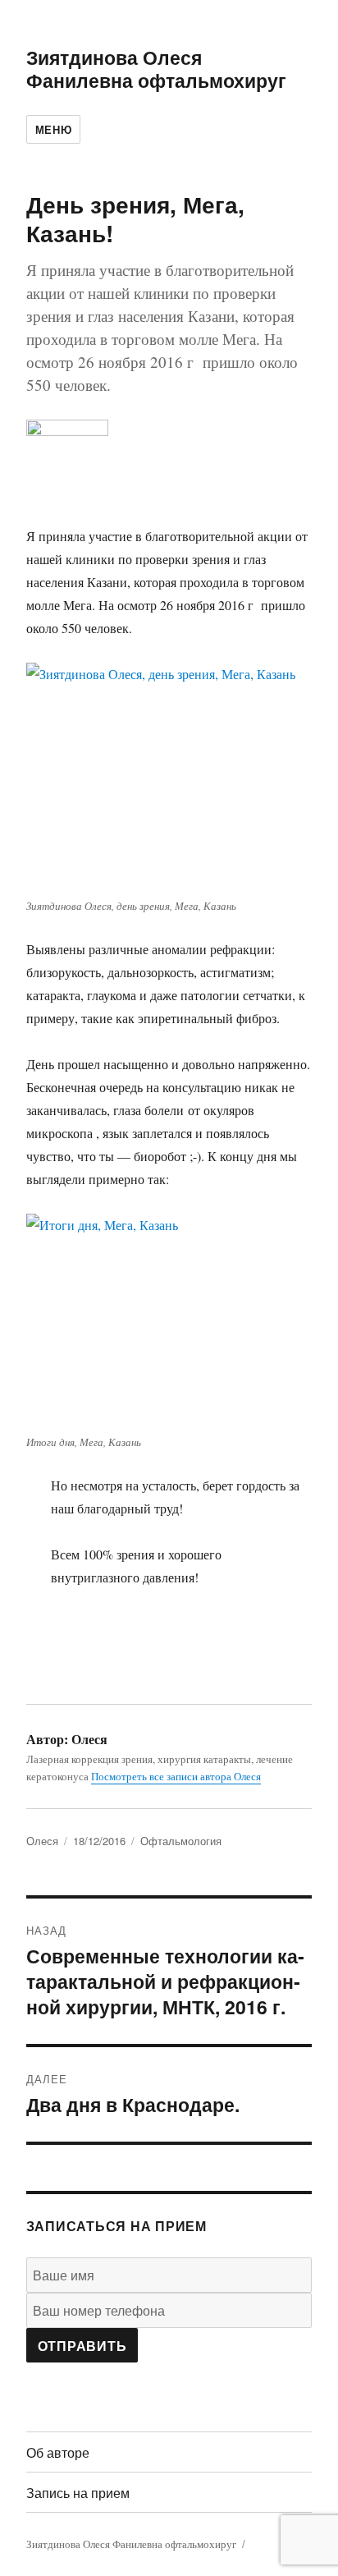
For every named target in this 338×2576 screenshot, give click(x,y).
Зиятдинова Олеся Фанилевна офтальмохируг (156, 69)
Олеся (42, 1841)
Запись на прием (78, 2493)
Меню (53, 129)
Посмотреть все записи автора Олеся (176, 1776)
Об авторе (58, 2452)
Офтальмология (181, 1841)
